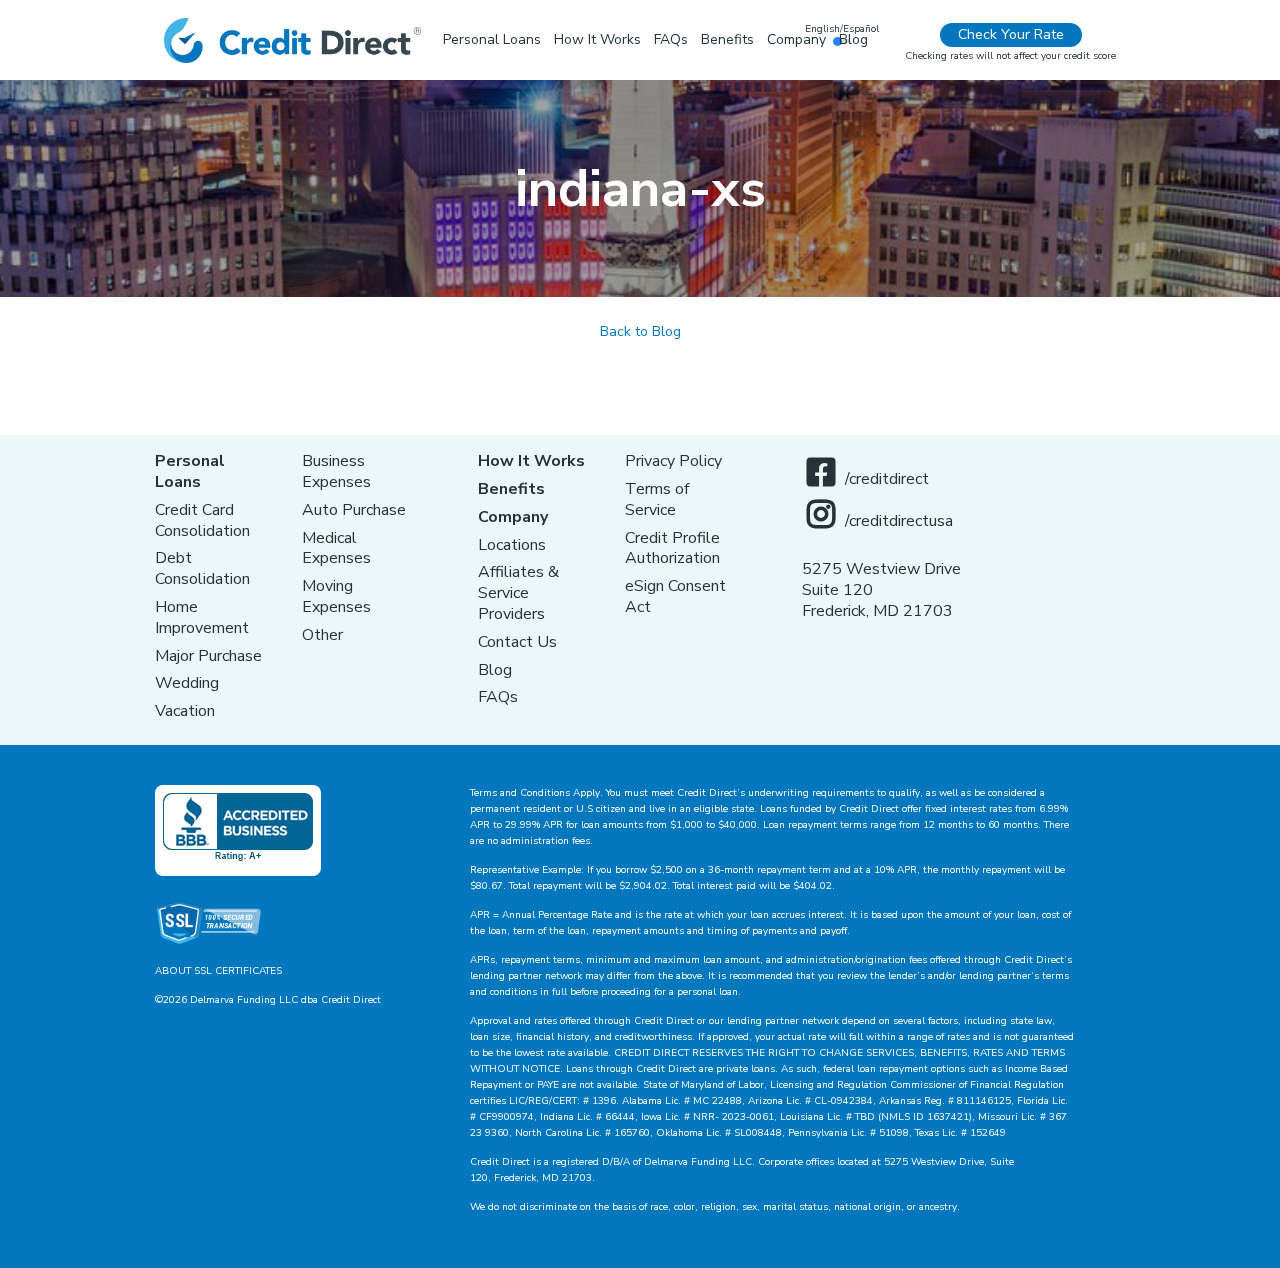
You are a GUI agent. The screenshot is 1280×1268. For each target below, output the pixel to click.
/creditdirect (887, 479)
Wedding (187, 683)
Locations (512, 545)
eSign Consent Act (675, 596)
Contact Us (517, 642)
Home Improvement (202, 617)
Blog (495, 670)
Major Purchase (208, 656)
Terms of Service (657, 499)
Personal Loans (190, 471)
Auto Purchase (354, 510)
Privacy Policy (673, 461)
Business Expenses (336, 471)
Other (322, 635)
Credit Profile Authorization (672, 548)
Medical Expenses (336, 548)
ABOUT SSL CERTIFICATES (218, 971)
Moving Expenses (336, 596)
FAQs (498, 697)
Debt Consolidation (202, 568)
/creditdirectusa (899, 521)
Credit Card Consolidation (202, 520)
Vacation (185, 711)
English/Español (842, 29)
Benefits (511, 489)
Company (513, 517)
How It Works (531, 461)
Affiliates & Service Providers (518, 593)
